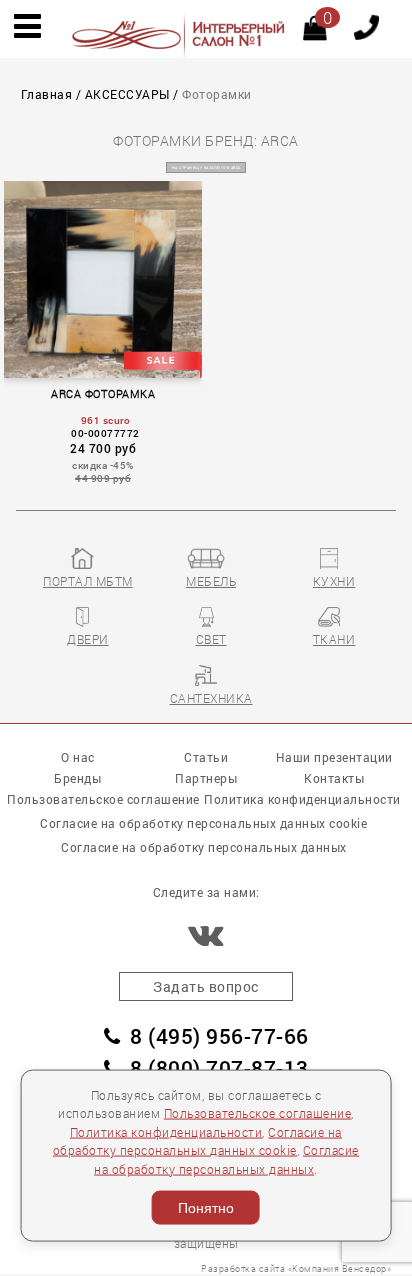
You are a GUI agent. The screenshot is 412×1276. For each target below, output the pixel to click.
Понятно (206, 1208)
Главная (47, 94)
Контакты (334, 778)
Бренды (77, 778)
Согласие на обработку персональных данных (204, 847)
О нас (78, 757)
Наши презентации (334, 757)
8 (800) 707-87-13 (219, 1068)
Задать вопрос (206, 986)
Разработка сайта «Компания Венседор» (296, 1268)
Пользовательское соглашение (258, 1113)
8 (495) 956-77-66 (219, 1036)
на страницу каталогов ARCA (206, 167)
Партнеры (206, 778)
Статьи (206, 757)
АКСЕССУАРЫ (127, 94)
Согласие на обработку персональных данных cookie (203, 823)
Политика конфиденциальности (166, 1131)
